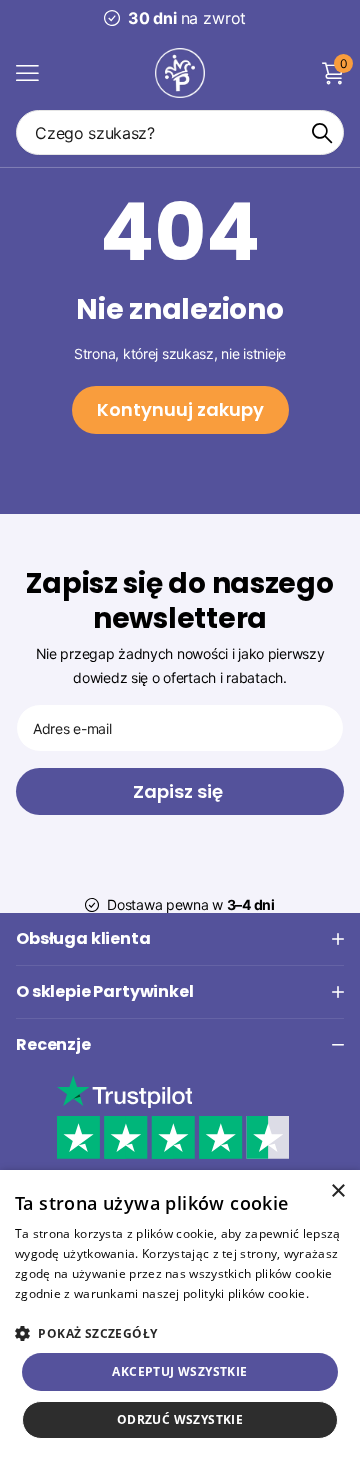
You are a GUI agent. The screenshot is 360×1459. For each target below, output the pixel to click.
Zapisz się (180, 791)
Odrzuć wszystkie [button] (180, 1419)
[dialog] (180, 1314)
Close (180, 939)
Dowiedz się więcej (70, 1312)
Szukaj (322, 132)
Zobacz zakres (27, 72)
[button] (180, 1333)
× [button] (337, 1191)
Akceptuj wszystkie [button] (179, 1371)
